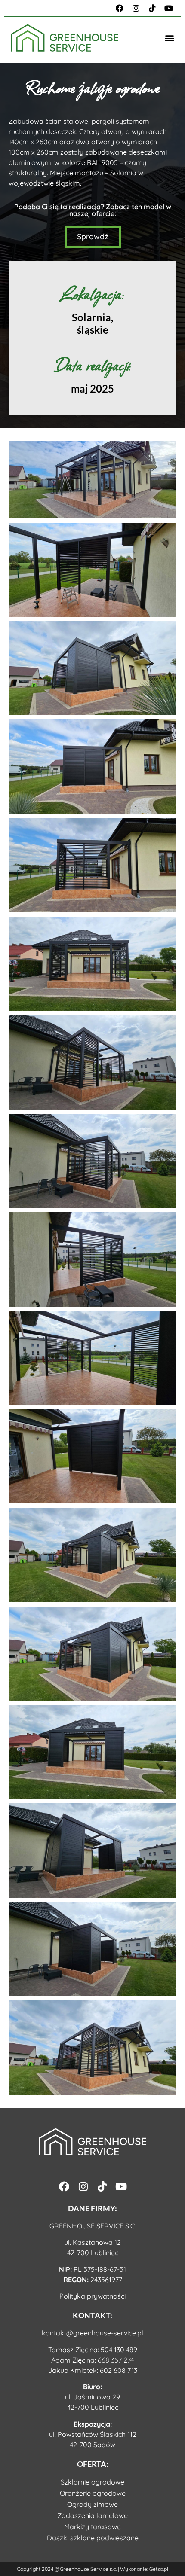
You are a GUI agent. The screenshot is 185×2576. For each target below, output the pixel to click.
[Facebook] (120, 8)
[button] (169, 38)
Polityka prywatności (92, 2296)
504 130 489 (119, 2350)
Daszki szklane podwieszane (93, 2538)
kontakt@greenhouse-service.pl (92, 2333)
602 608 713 (119, 2370)
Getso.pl (159, 2569)
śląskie (93, 330)
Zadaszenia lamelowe (92, 2515)
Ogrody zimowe (92, 2504)
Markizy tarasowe (92, 2527)
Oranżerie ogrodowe (93, 2493)
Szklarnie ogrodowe (92, 2482)
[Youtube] (169, 8)
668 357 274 (116, 2360)
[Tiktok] (152, 8)
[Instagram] (136, 8)
